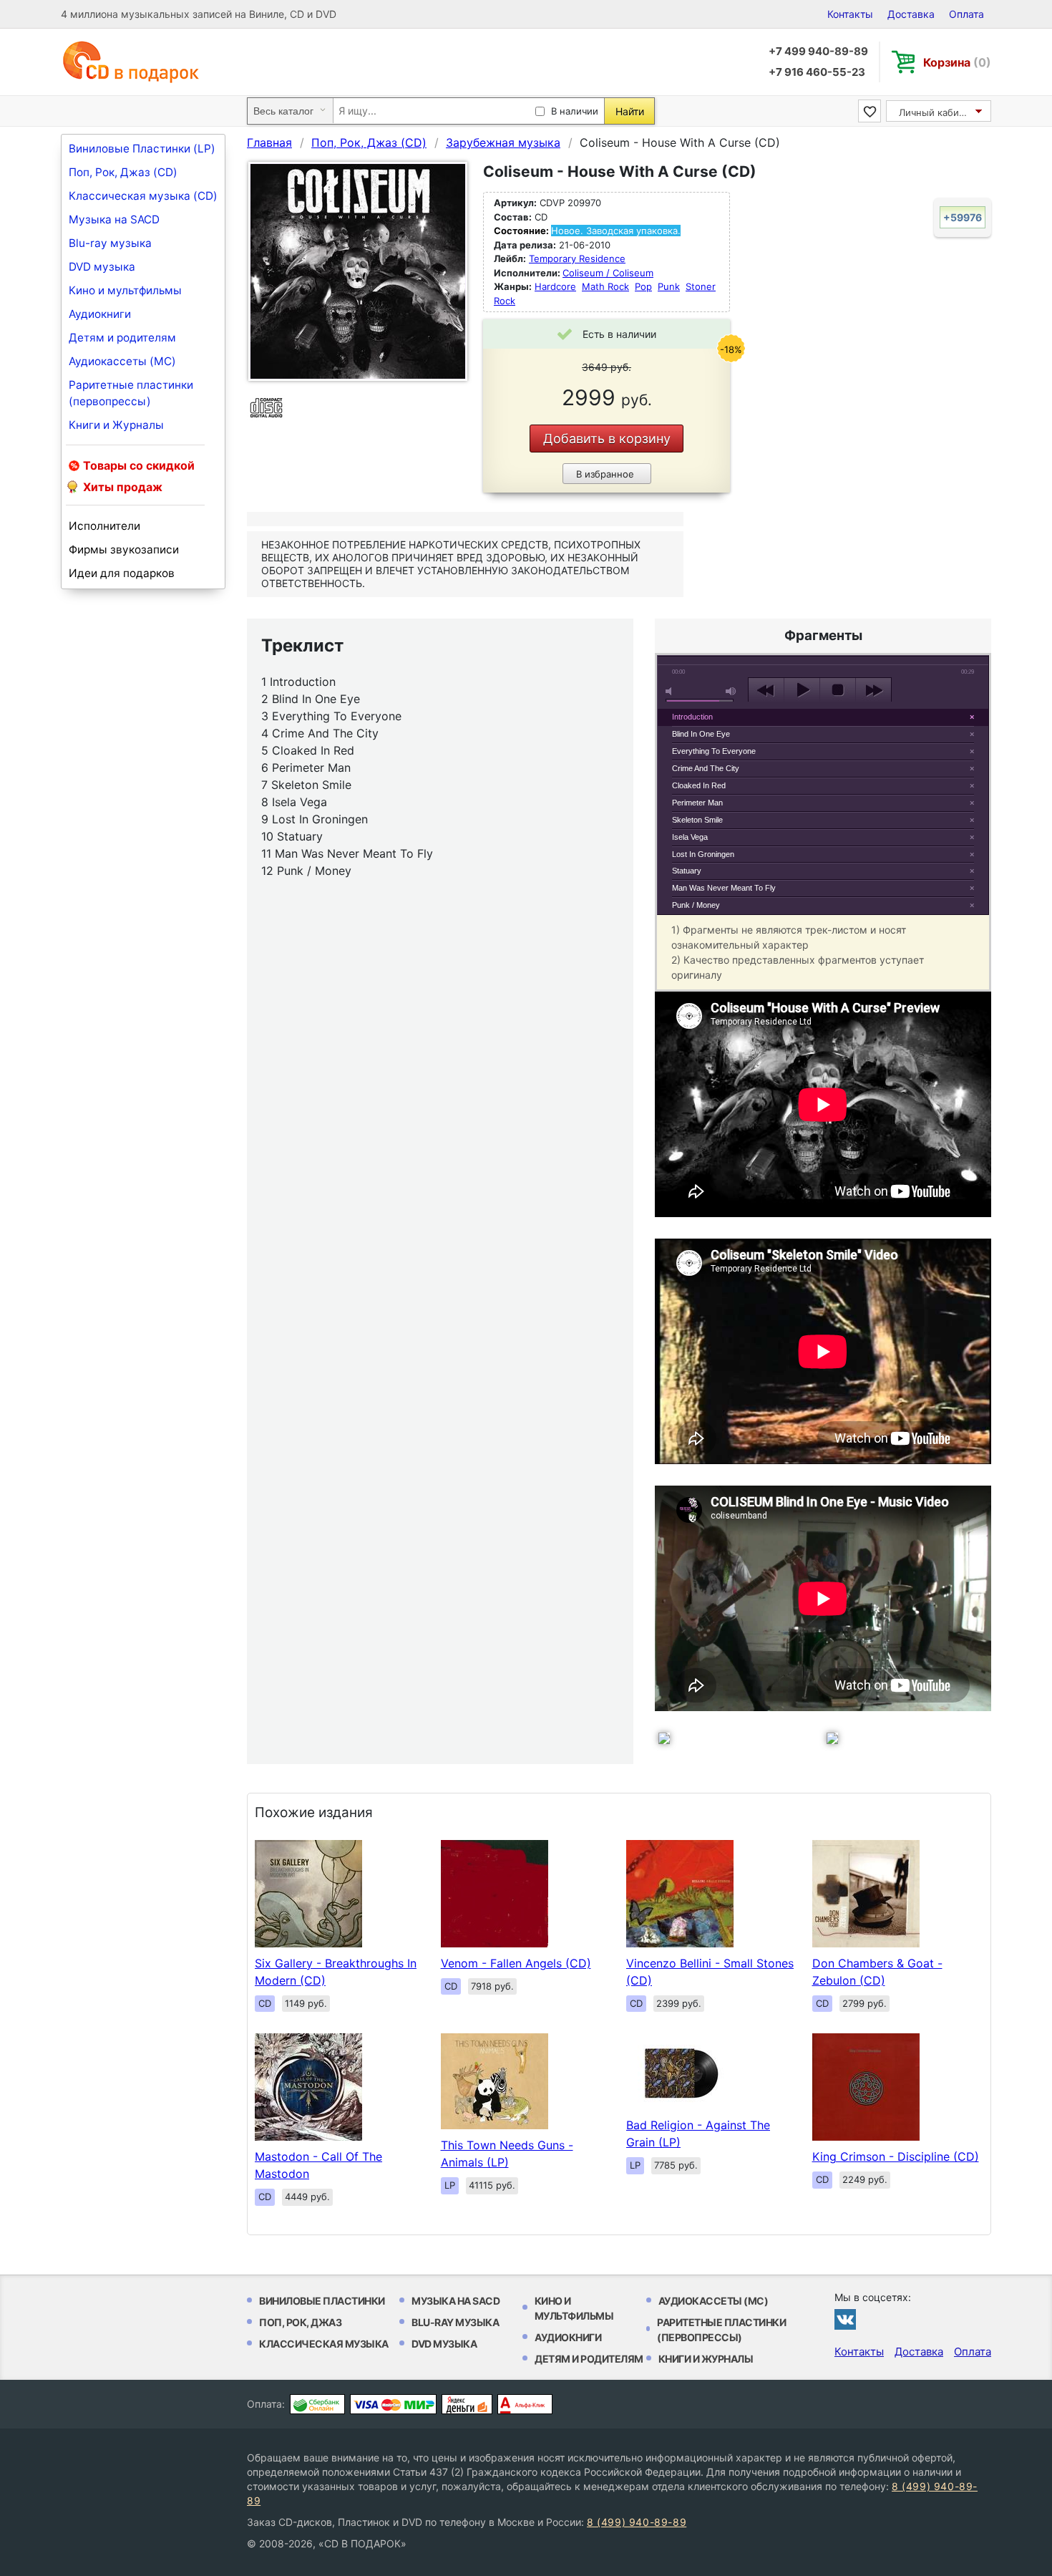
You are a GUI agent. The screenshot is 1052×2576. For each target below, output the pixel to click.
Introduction (692, 717)
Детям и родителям (122, 338)
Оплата (966, 14)
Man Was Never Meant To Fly (724, 888)
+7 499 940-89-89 (818, 51)
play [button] (802, 690)
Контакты (850, 14)
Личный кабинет (937, 112)
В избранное (605, 474)
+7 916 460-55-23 (817, 72)
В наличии (575, 111)
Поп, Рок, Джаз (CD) (123, 172)
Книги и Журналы (116, 425)
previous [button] (766, 690)
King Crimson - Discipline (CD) (896, 2156)
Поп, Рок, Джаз (300, 2322)
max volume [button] (731, 691)
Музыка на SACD (114, 219)
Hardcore (555, 286)
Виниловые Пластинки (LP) (142, 149)
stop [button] (838, 690)
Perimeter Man (697, 803)
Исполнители (104, 526)
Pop (643, 286)
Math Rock (605, 286)
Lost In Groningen (703, 854)
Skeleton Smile (697, 820)
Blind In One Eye (701, 734)
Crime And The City (706, 768)
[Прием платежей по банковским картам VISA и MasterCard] (393, 2404)
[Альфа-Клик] (525, 2404)
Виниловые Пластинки (322, 2301)
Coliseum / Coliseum (608, 273)
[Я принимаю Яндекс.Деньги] (467, 2404)
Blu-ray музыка (110, 243)
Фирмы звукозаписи (124, 549)
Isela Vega (690, 837)
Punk (669, 286)
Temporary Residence (577, 258)
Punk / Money (696, 905)
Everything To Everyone (714, 751)
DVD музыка (102, 267)
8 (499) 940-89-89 (637, 2522)
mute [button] (671, 691)
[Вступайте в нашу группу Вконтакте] (845, 2319)
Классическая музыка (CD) (143, 196)
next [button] (873, 690)
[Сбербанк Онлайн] (317, 2404)
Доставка (911, 14)
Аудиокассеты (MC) (122, 361)
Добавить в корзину (607, 439)
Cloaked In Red (699, 785)
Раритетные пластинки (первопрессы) (131, 393)
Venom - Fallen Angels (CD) (516, 1963)
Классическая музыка (324, 2344)
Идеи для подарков (122, 573)
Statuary (687, 871)
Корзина (957, 62)
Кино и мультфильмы (125, 290)
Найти (630, 111)
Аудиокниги (100, 314)
